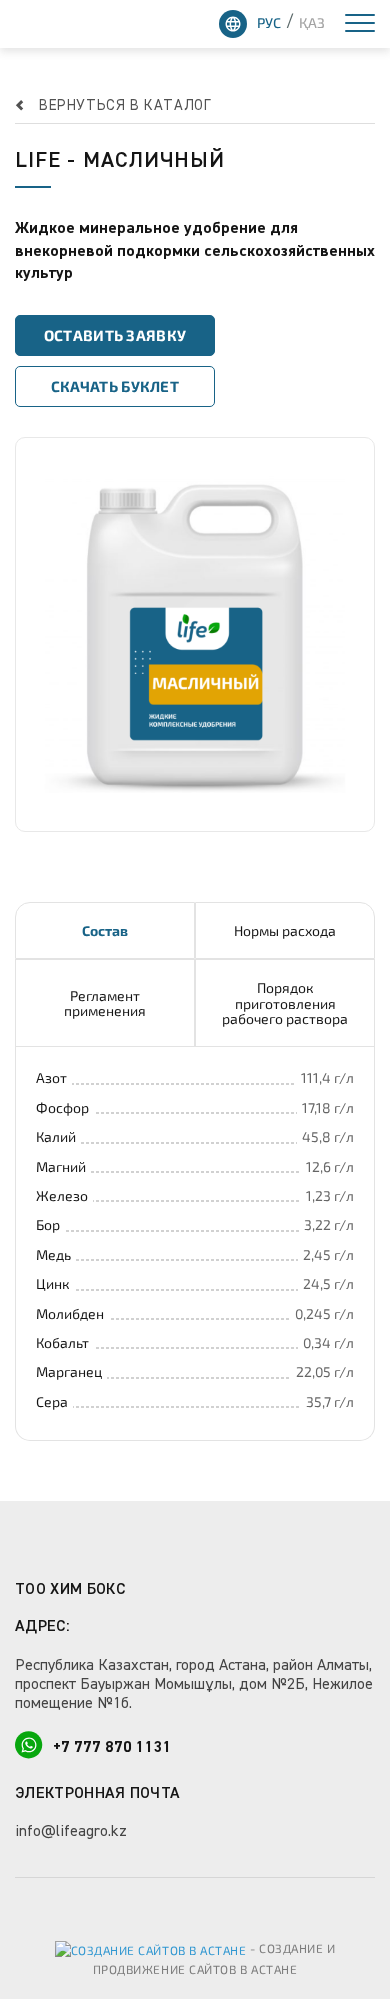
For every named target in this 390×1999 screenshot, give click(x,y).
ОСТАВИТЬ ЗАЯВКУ (115, 335)
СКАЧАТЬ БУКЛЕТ (115, 386)
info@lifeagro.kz (71, 1832)
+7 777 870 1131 (112, 1748)
